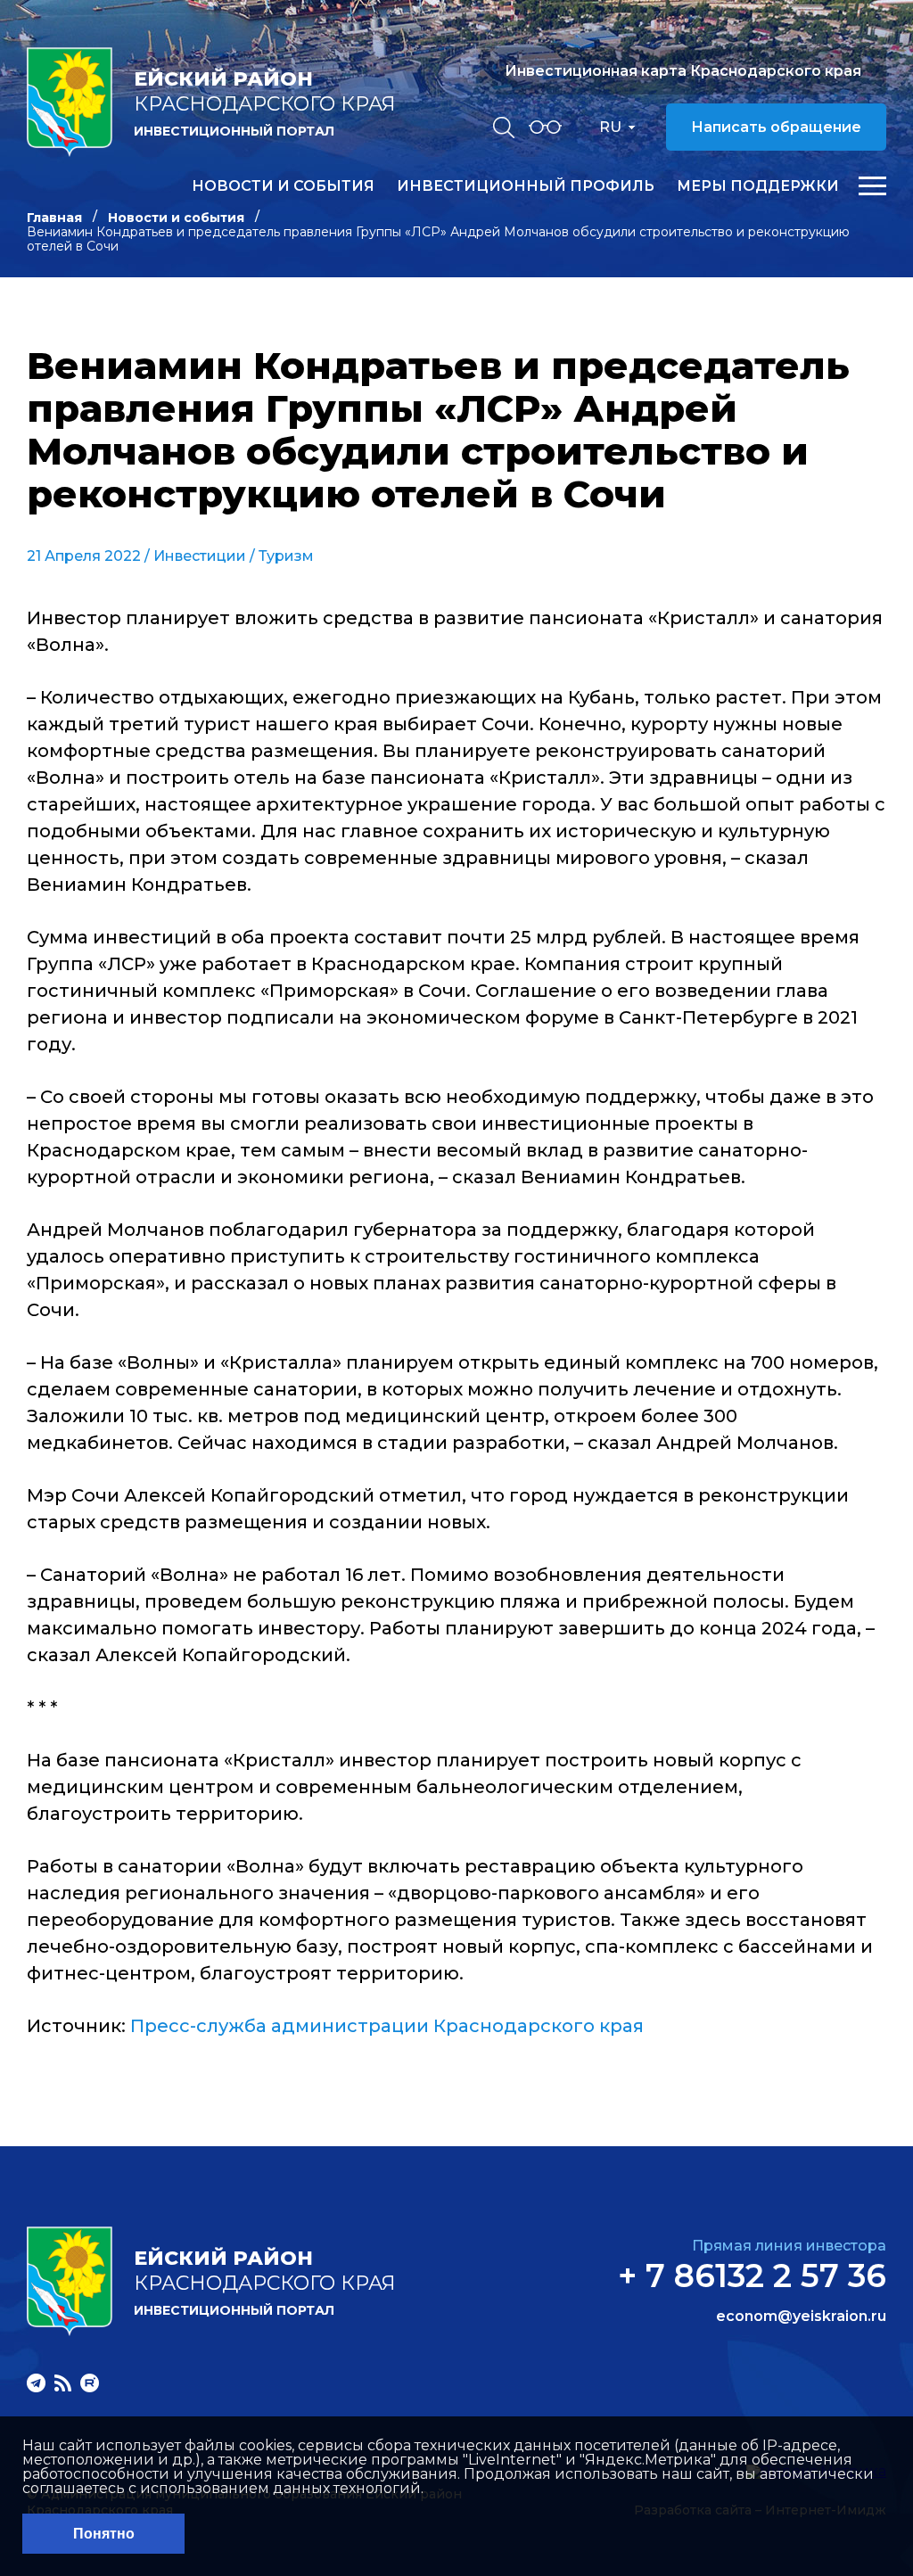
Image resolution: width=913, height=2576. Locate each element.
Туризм (286, 556)
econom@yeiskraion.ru (801, 2317)
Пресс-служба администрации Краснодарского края (387, 2026)
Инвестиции (200, 556)
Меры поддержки (758, 186)
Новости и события (283, 186)
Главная (54, 218)
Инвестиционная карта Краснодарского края (683, 71)
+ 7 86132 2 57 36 (752, 2276)
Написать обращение (776, 127)
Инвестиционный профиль (526, 186)
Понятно (104, 2534)
